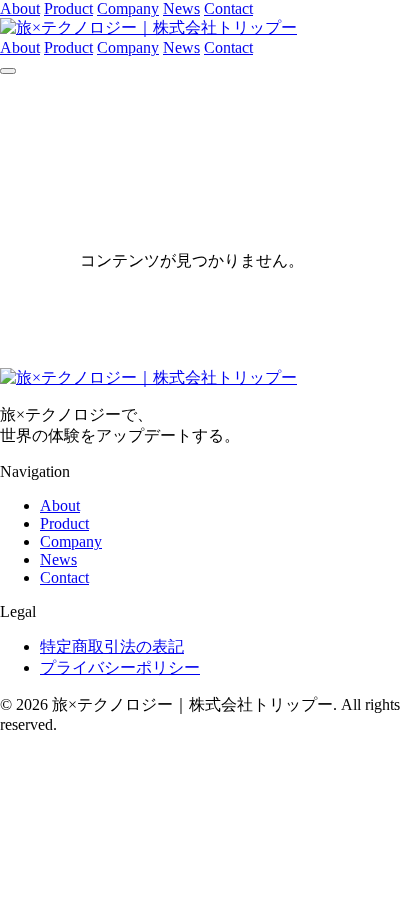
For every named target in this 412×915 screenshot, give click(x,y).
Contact (228, 8)
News (181, 8)
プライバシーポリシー (120, 667)
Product (68, 8)
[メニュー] (8, 71)
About (20, 8)
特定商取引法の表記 (112, 646)
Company (128, 8)
